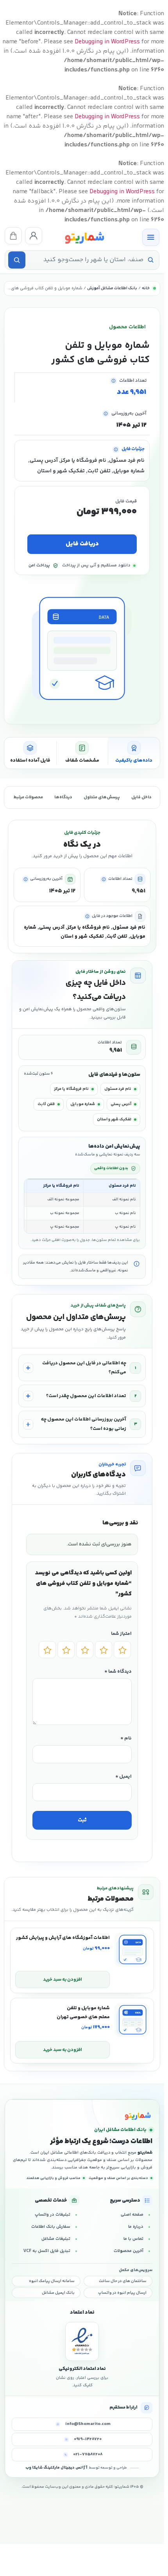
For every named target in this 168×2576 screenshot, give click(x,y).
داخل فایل (141, 797)
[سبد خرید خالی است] (13, 236)
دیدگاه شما (118, 1672)
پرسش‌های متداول (102, 797)
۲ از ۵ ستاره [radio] (104, 1650)
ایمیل (123, 1777)
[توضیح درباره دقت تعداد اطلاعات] (113, 381)
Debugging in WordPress (107, 42)
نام (126, 1738)
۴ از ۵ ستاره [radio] (66, 1650)
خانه (146, 288)
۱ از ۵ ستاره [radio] (122, 1650)
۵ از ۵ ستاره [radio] (47, 1650)
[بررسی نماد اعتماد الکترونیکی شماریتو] (82, 2341)
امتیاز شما (121, 1634)
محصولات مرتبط (28, 797)
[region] (82, 1206)
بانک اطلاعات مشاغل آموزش (112, 288)
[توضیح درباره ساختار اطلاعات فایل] (116, 450)
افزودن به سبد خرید (63, 1980)
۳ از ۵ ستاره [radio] (85, 1650)
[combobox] (86, 260)
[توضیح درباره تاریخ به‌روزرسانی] (106, 414)
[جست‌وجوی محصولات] (17, 260)
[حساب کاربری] (34, 236)
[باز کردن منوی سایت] (151, 237)
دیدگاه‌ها (63, 797)
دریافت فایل (82, 544)
